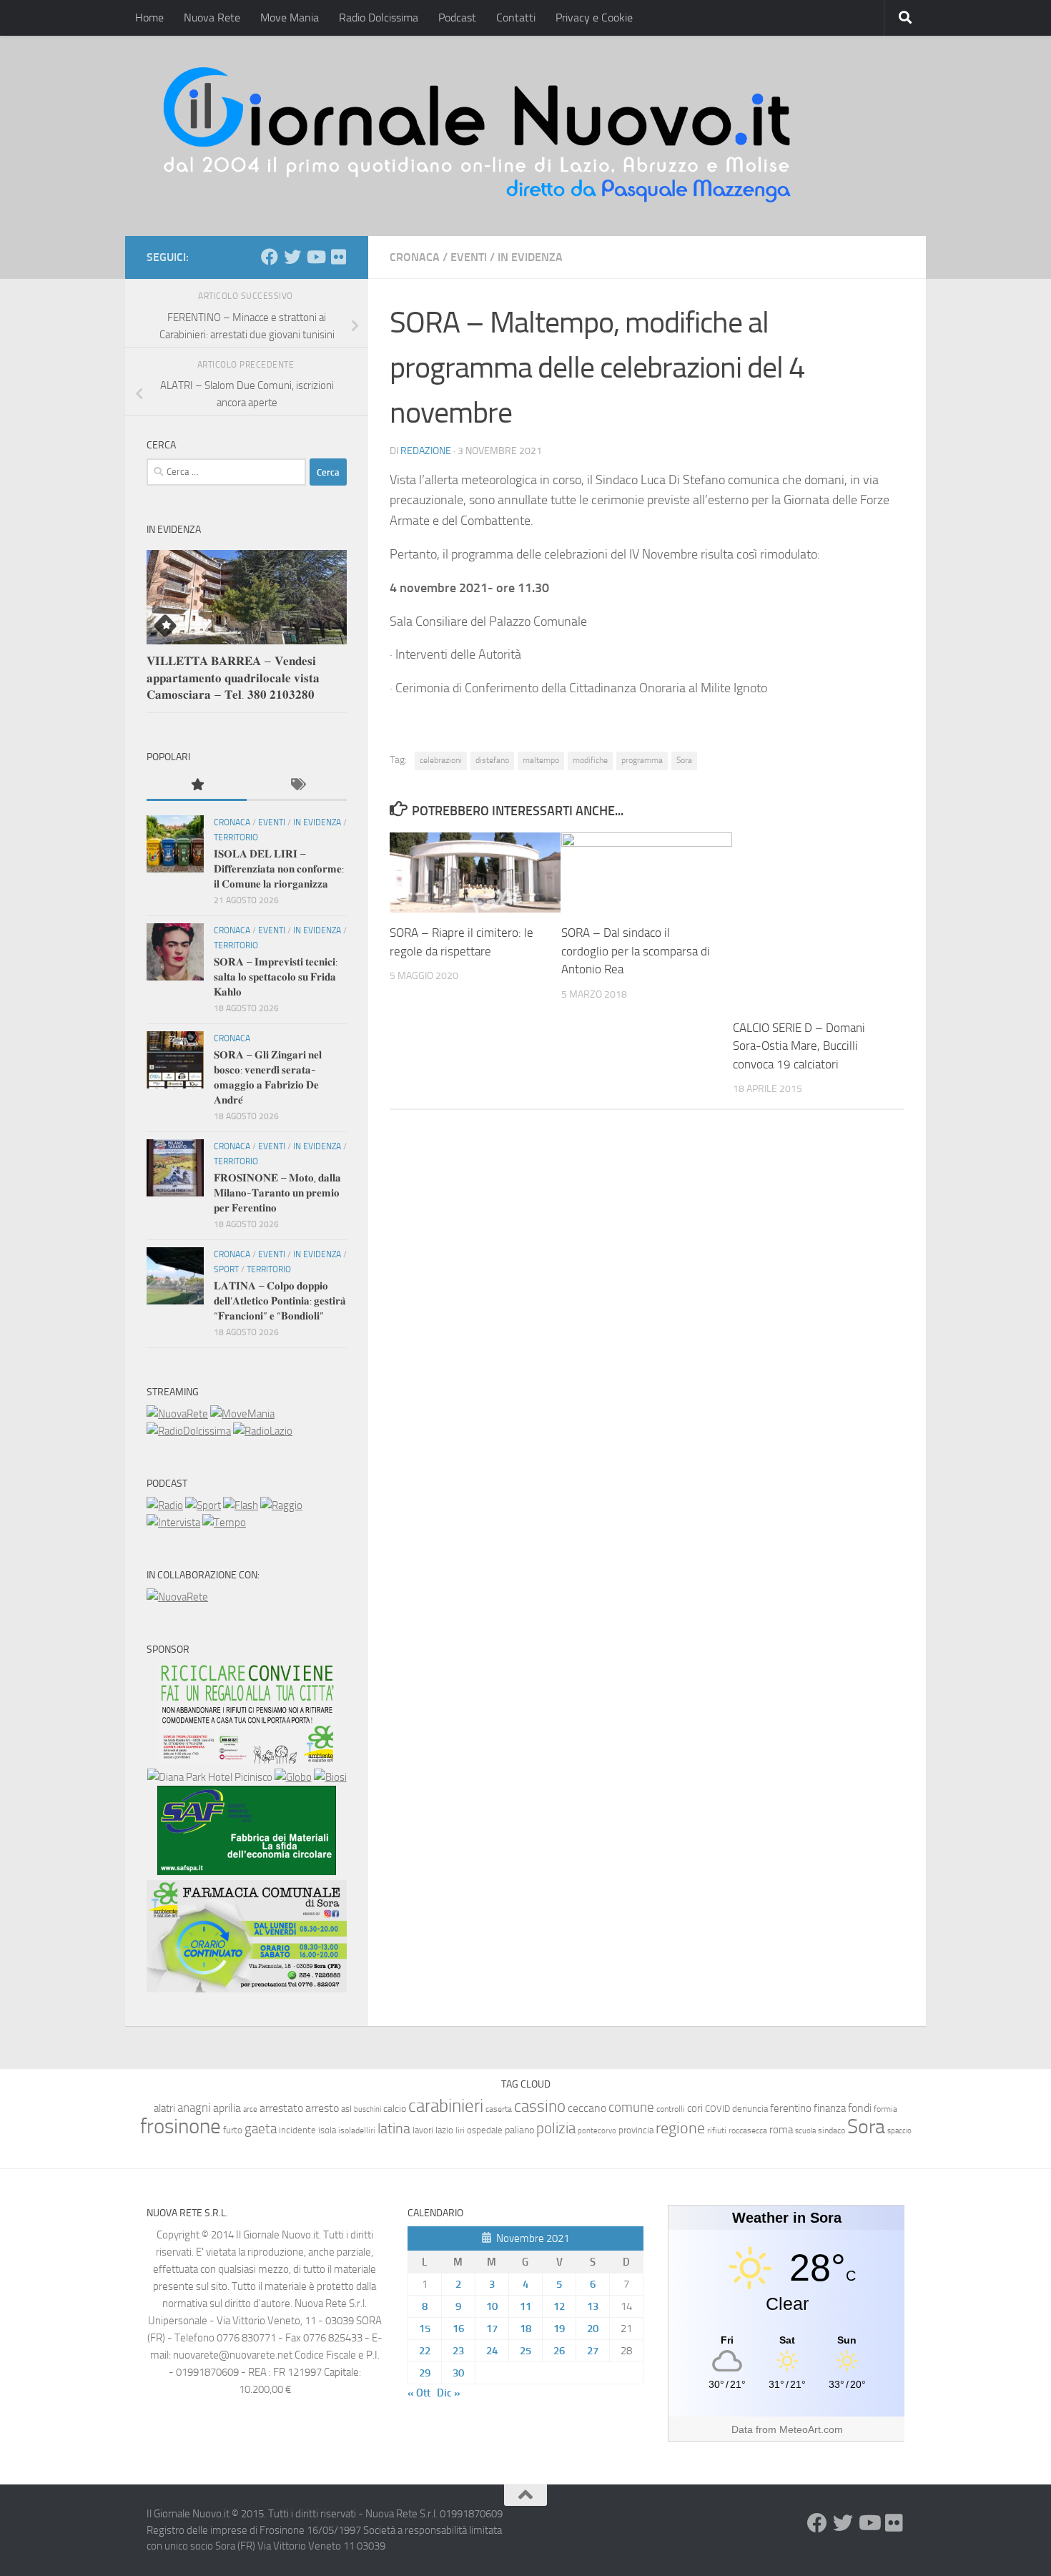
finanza (830, 2108)
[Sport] (203, 1505)
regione (680, 2128)
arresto (322, 2108)
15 (425, 2329)
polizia (556, 2128)
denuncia (750, 2109)
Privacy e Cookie (594, 18)
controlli (671, 2109)
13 (593, 2306)
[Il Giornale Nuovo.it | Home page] (478, 136)
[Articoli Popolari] (197, 786)
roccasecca (748, 2130)
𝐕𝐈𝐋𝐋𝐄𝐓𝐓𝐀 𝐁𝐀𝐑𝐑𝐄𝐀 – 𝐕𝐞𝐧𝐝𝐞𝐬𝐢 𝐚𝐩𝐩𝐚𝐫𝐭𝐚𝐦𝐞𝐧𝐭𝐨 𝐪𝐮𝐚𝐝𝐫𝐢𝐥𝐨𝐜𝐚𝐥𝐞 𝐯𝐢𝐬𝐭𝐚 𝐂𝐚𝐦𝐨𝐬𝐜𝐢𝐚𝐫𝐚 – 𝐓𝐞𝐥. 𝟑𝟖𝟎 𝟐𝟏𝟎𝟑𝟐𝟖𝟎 (233, 678)
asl (346, 2109)
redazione (426, 451)
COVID (717, 2109)
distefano (492, 760)
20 (593, 2329)
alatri (164, 2108)
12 (559, 2306)
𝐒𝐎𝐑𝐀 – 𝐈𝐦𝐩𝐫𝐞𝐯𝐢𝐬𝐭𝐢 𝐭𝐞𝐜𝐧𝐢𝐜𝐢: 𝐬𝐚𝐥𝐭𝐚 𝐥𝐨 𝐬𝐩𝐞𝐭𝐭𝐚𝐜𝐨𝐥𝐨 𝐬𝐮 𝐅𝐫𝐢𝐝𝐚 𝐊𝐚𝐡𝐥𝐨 (276, 977)
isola (327, 2130)
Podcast (457, 18)
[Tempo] (224, 1523)
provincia (636, 2130)
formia (885, 2109)
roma (781, 2130)
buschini (367, 2109)
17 (492, 2329)
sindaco (832, 2130)
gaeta (261, 2129)
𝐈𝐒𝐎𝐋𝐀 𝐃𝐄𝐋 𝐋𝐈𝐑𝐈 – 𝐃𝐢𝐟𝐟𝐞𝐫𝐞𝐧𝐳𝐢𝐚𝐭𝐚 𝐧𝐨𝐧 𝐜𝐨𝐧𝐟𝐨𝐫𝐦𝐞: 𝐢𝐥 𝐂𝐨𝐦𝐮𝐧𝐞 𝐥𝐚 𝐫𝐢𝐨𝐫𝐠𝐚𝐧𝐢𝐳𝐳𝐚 (279, 869)
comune (631, 2108)
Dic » (449, 2393)
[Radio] (165, 1505)
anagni (194, 2108)
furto (233, 2130)
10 (492, 2306)
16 (458, 2329)
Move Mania (290, 18)
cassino (540, 2106)
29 (425, 2373)
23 (458, 2351)
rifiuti (717, 2130)
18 (525, 2329)
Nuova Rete (212, 18)
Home (149, 18)
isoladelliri (357, 2130)
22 (425, 2351)
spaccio (899, 2131)
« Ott (419, 2393)
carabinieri (446, 2106)
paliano (519, 2130)
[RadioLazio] (263, 1431)
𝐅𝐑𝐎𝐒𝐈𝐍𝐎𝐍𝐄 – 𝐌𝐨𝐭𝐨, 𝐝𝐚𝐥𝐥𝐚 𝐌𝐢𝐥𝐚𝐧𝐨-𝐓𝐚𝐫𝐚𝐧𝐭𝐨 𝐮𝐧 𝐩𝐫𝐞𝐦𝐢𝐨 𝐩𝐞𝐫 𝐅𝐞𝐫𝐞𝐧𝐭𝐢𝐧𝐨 (277, 1193)
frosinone (181, 2127)
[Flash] (241, 1505)
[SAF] (247, 1872)
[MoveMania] (242, 1414)
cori (695, 2108)
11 (525, 2306)
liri (460, 2130)
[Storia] (173, 1523)
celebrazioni (441, 760)
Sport (226, 1269)
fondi (860, 2108)
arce (250, 2109)
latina (394, 2128)
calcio (395, 2109)
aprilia (227, 2108)
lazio (444, 2130)
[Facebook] (270, 257)
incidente (297, 2130)
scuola (805, 2131)
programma (642, 760)
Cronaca (415, 257)
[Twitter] (292, 257)
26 (559, 2351)
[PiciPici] (247, 1760)
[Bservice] (247, 1989)
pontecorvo (597, 2130)
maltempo (541, 760)
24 (492, 2351)
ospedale (485, 2130)
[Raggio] (281, 1505)
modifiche (590, 760)
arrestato (281, 2108)
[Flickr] (338, 257)
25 (525, 2351)
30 (458, 2373)
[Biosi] (330, 1777)
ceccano (587, 2108)
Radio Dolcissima (379, 18)
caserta (499, 2109)
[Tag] (297, 786)
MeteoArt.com (811, 2429)
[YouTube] (315, 257)
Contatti (516, 18)
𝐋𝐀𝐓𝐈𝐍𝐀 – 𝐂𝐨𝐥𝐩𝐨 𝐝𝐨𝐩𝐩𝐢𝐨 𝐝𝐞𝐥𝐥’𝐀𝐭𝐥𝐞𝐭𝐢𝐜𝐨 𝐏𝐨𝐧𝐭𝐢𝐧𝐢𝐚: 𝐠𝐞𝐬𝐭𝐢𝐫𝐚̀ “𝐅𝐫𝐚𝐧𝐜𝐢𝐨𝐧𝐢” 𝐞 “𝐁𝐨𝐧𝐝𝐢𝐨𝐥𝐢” (280, 1301)
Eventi (469, 257)
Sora (684, 760)
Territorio (236, 837)
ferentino (791, 2108)
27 (593, 2351)
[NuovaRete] (177, 1414)
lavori (423, 2130)
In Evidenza (530, 257)
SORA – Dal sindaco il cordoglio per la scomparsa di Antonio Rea (636, 951)
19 (559, 2329)
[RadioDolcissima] (189, 1431)
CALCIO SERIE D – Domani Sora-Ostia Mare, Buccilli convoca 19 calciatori (799, 1046)
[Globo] (293, 1777)
